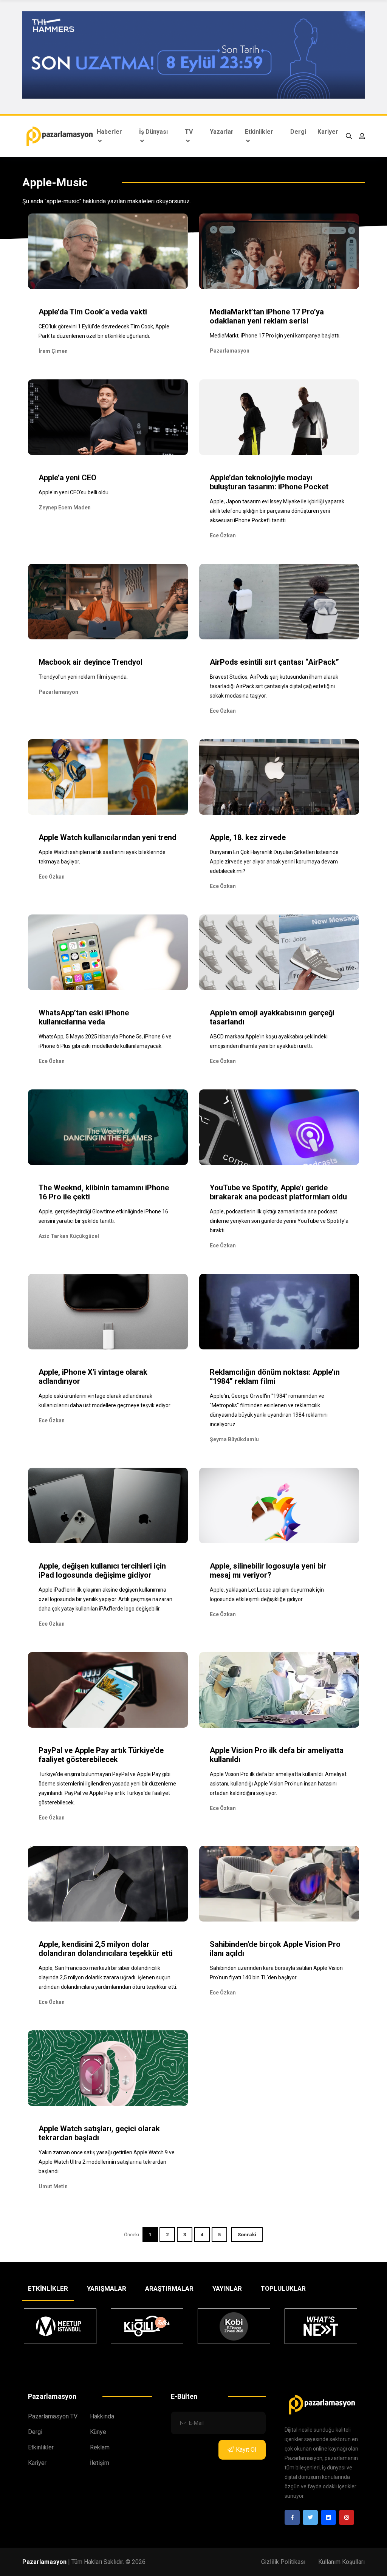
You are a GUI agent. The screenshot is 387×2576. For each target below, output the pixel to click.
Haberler (109, 132)
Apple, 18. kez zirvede (248, 837)
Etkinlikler (259, 132)
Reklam (100, 2447)
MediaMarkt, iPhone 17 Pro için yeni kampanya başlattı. (275, 336)
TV (189, 132)
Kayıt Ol (246, 2450)
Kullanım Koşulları (341, 2562)
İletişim (100, 2463)
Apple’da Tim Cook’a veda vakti (93, 312)
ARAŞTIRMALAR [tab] (169, 2288)
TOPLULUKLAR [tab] (283, 2288)
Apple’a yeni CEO (67, 478)
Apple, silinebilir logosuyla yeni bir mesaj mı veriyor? (268, 1570)
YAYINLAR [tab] (227, 2288)
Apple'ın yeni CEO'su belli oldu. (74, 492)
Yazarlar (222, 132)
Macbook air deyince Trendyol (91, 662)
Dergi (298, 132)
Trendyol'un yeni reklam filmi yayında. (83, 677)
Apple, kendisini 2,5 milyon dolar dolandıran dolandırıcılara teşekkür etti (106, 1949)
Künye (98, 2432)
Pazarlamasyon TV (53, 2416)
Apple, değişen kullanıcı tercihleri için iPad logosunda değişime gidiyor (102, 1570)
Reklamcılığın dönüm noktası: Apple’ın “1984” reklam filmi (275, 1377)
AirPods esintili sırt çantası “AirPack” (274, 662)
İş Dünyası (153, 132)
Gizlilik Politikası (283, 2562)
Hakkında (102, 2416)
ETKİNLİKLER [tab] (48, 2288)
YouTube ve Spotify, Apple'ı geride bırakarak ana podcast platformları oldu (278, 1192)
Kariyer (328, 132)
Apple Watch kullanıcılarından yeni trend (108, 837)
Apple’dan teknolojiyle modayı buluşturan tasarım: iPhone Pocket (269, 482)
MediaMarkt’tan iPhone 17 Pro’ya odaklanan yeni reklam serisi (267, 316)
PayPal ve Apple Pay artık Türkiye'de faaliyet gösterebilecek (101, 1755)
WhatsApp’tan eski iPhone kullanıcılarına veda (84, 1017)
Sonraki (247, 2235)
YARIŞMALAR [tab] (107, 2288)
